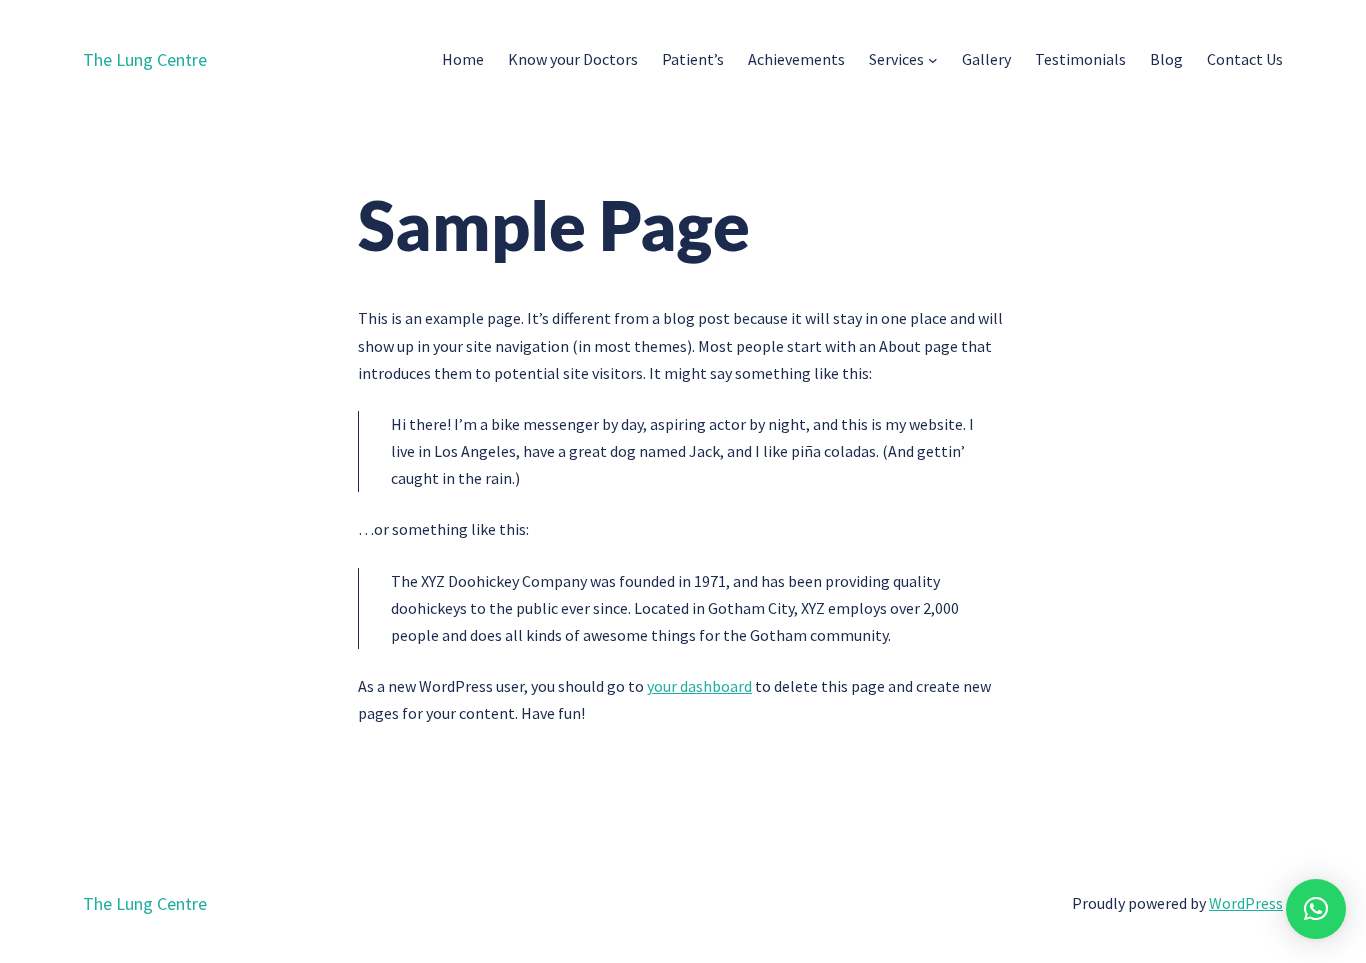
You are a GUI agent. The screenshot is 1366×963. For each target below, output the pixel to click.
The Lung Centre (145, 59)
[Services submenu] (933, 60)
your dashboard (699, 686)
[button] (1316, 909)
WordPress (1246, 903)
